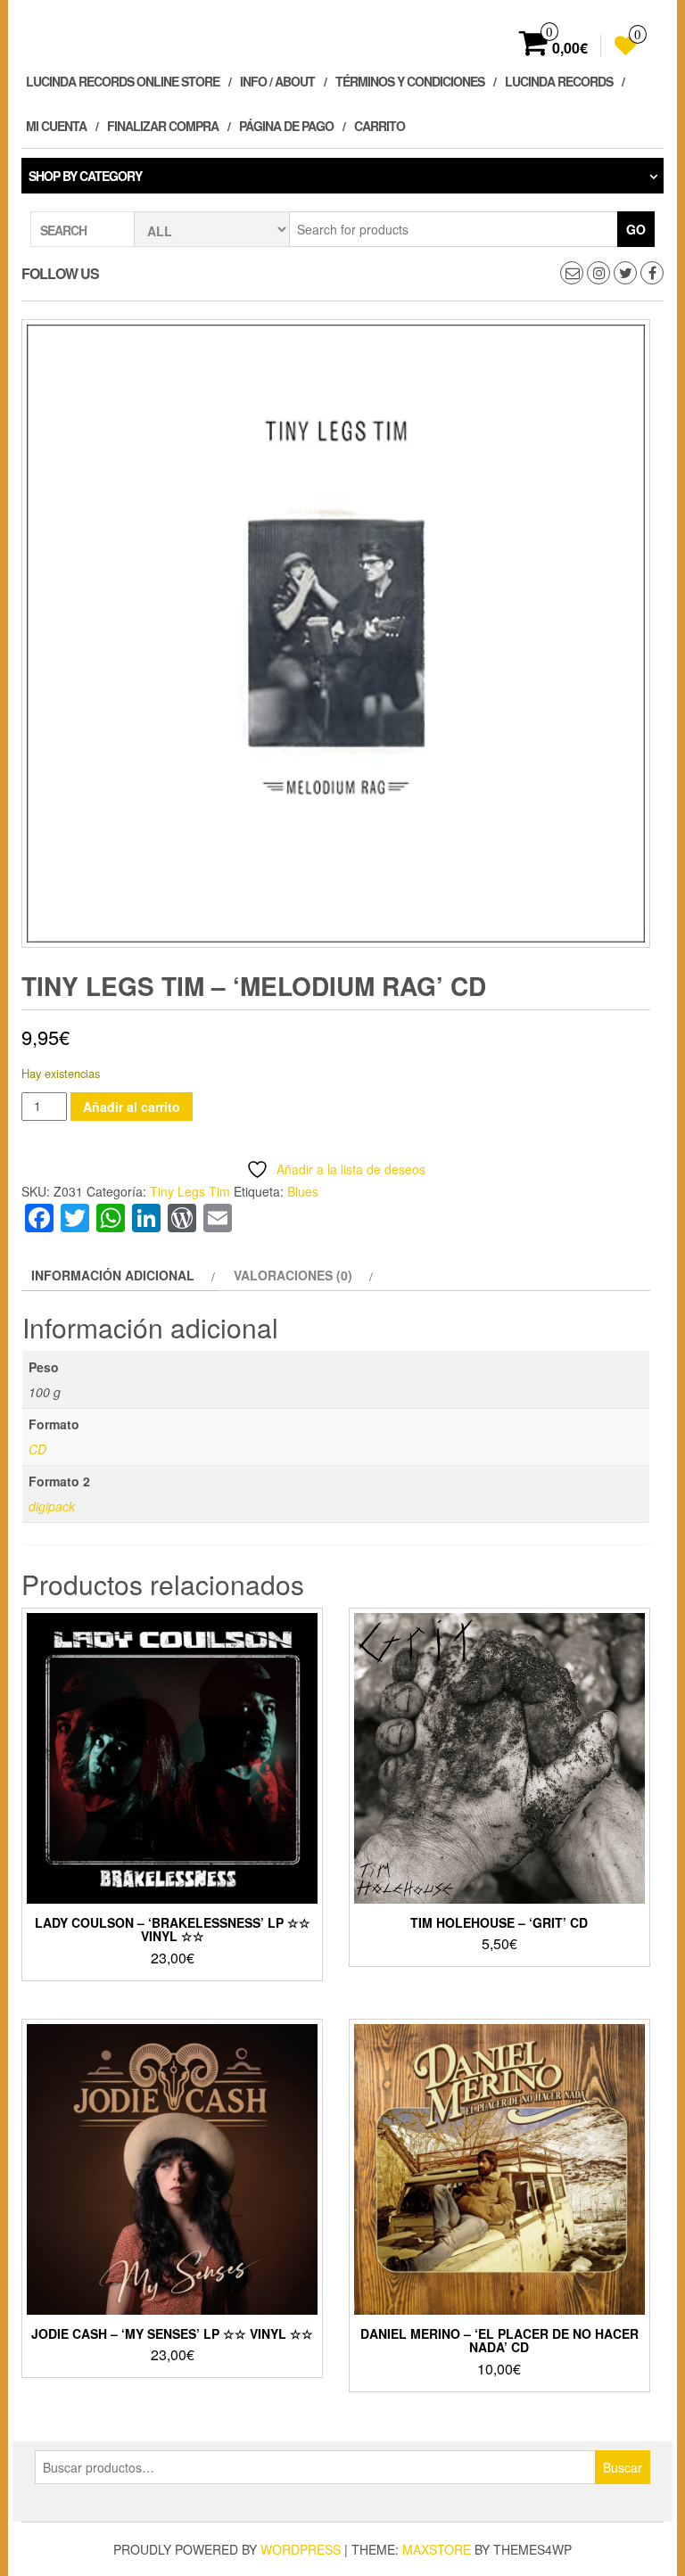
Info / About (277, 81)
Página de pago (286, 126)
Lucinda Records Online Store (123, 81)
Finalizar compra (163, 126)
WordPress (301, 2549)
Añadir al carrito (132, 1107)
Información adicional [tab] (113, 1275)
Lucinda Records (559, 81)
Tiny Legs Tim (190, 1191)
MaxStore (437, 2549)
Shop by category (85, 176)
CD (37, 1449)
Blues (303, 1191)
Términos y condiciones (410, 81)
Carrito (380, 126)
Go (636, 229)
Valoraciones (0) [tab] (293, 1275)
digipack (52, 1506)
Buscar (623, 2467)
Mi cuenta (56, 126)
